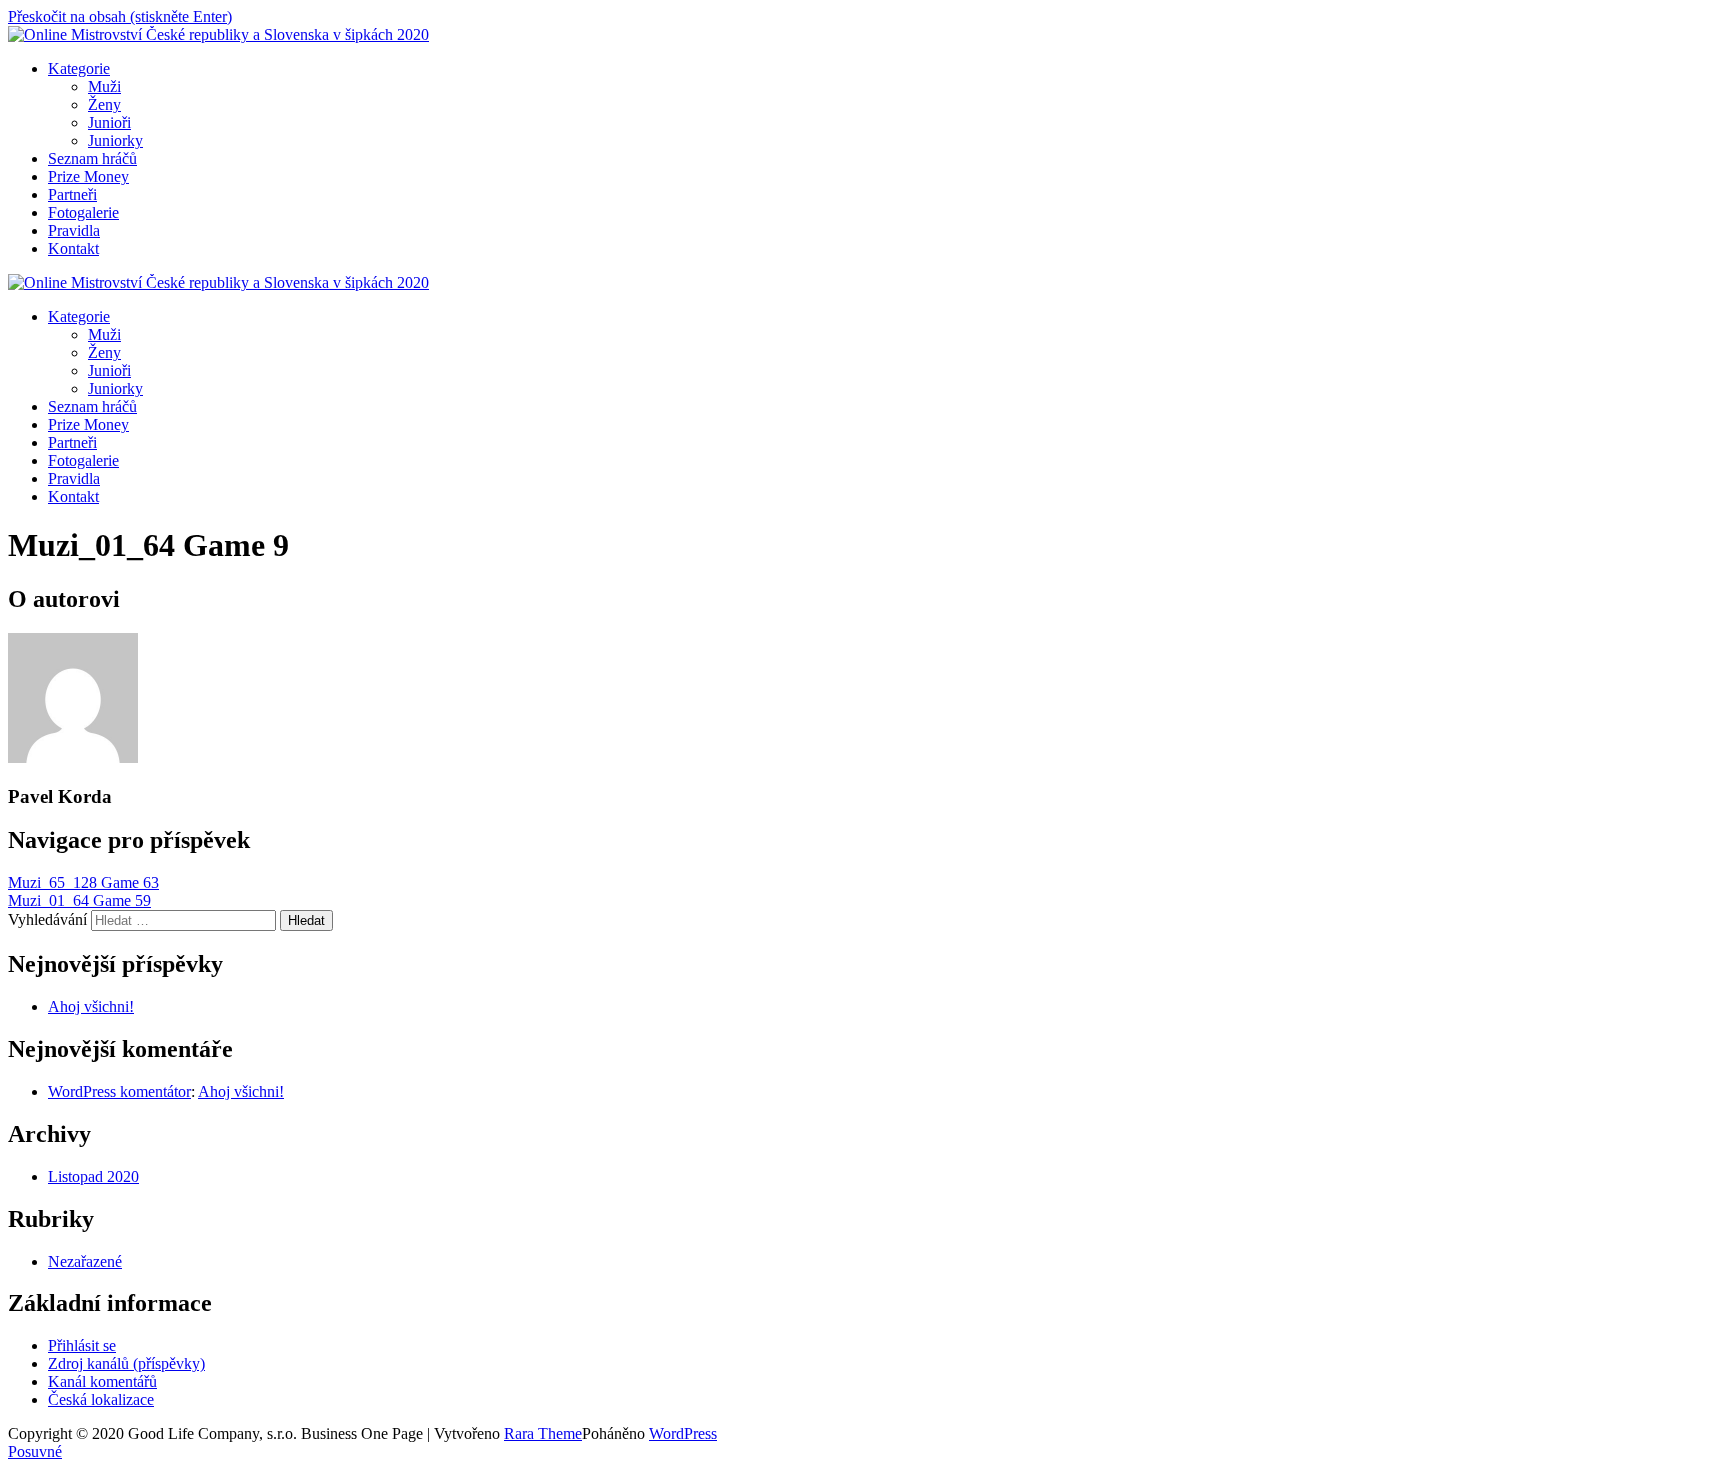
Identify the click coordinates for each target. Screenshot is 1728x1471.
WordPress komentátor (119, 1091)
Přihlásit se (82, 1345)
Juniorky (115, 140)
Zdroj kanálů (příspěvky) (126, 1363)
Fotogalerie (83, 212)
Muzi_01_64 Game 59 (79, 900)
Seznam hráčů (92, 158)
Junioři (109, 122)
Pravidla (74, 230)
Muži (104, 86)
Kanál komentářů (102, 1381)
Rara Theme (543, 1433)
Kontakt (73, 248)
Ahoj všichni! (91, 1006)
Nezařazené (85, 1261)
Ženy (104, 104)
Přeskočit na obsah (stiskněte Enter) (120, 16)
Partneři (72, 194)
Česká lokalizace (101, 1399)
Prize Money (88, 176)
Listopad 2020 (93, 1176)
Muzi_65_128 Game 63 (83, 882)
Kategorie (79, 68)
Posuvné (35, 1451)
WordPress (683, 1433)
